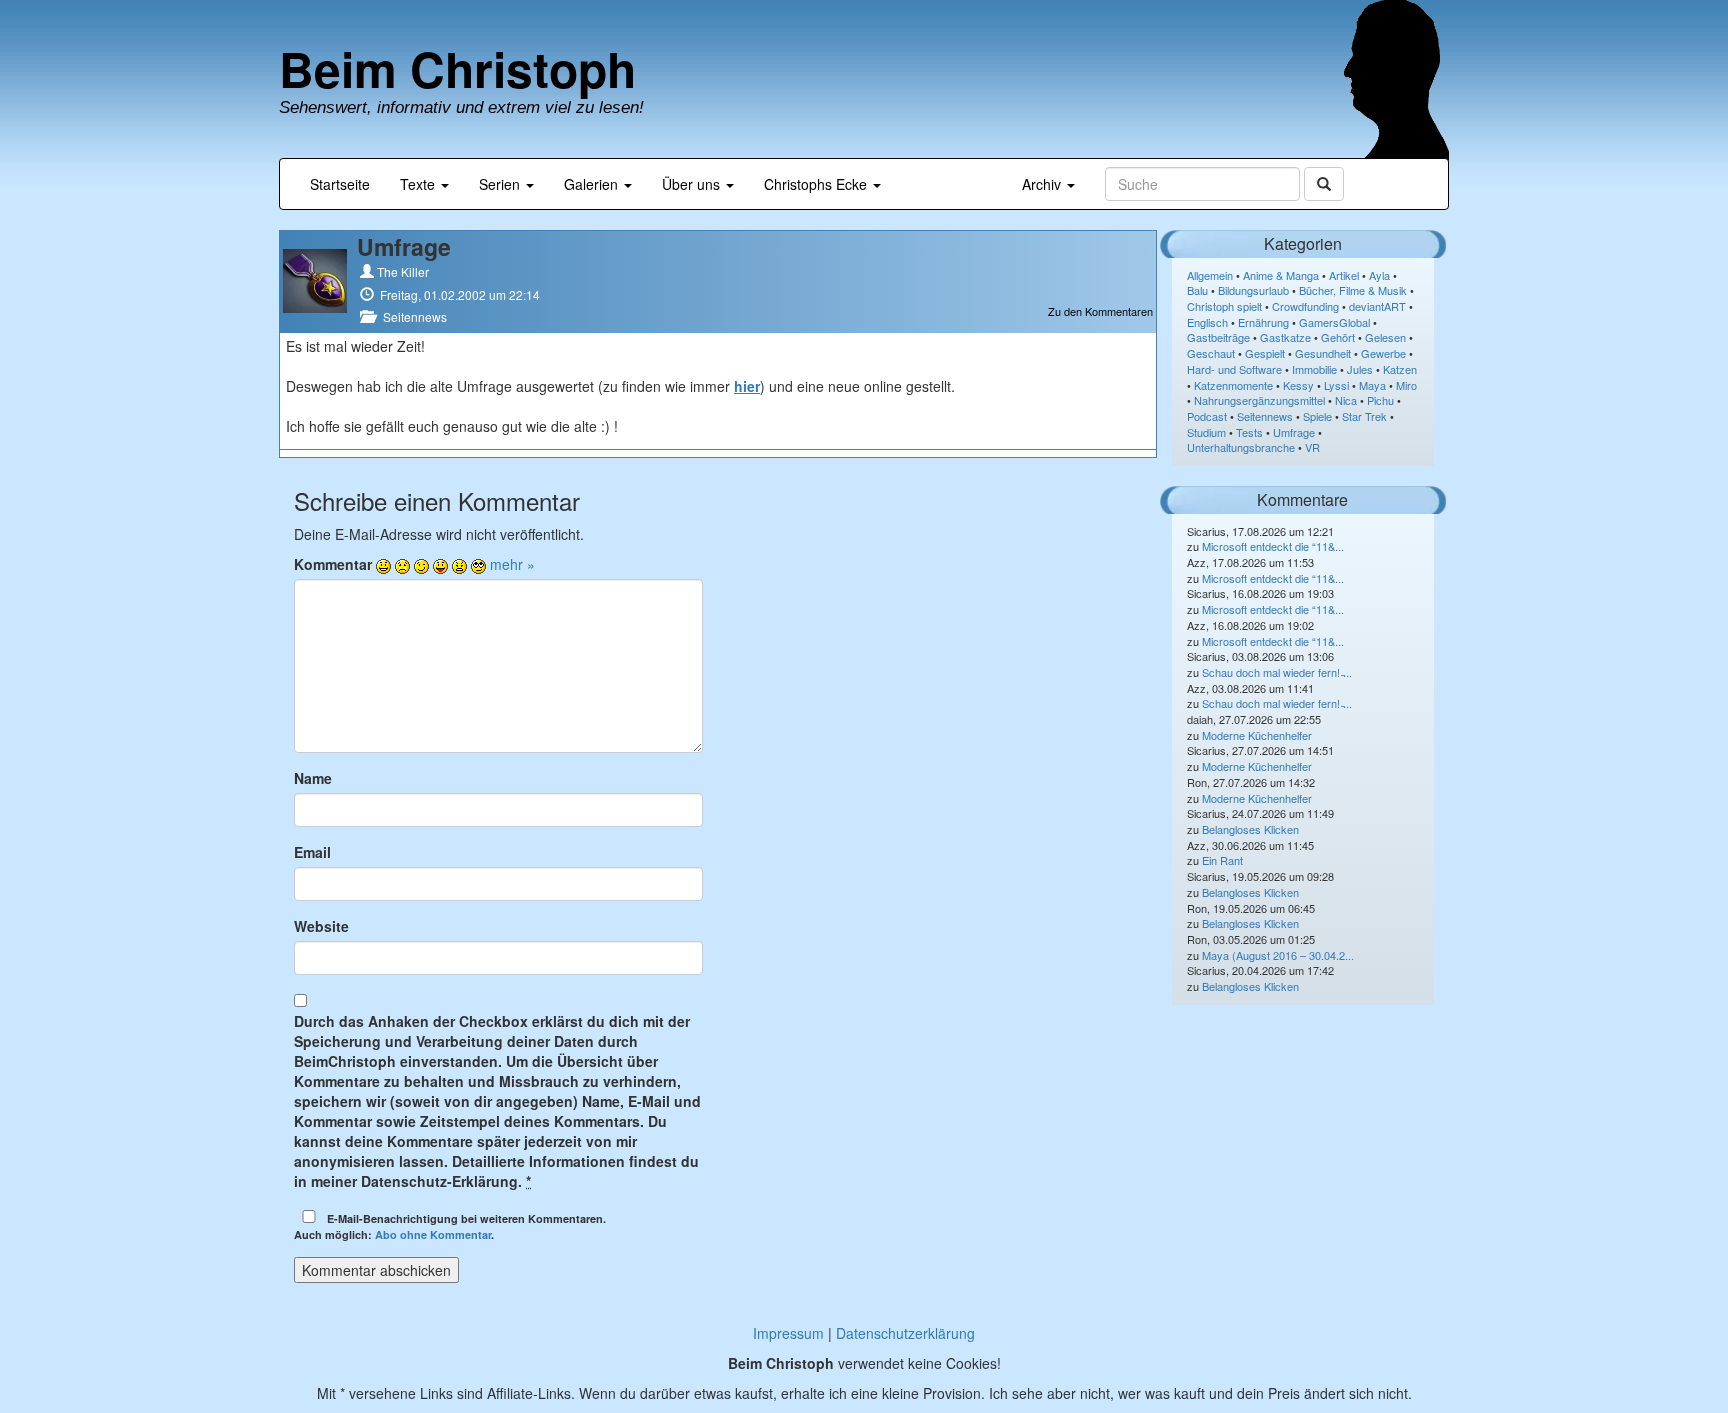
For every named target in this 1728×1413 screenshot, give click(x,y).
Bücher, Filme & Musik (1353, 290)
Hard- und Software (1234, 369)
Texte (419, 184)
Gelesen (1385, 337)
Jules (1360, 369)
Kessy (1298, 385)
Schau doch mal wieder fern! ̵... (1277, 672)
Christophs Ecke (817, 184)
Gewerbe (1383, 353)
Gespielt (1265, 353)
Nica (1346, 400)
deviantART (1377, 306)
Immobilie (1314, 369)
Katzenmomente (1233, 385)
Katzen (1400, 369)
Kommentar (333, 564)
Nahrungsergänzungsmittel (1259, 400)
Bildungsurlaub (1253, 290)
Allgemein (1210, 275)
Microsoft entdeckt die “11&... (1273, 546)
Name (313, 778)
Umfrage (1294, 432)
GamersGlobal (1334, 322)
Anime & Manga (1281, 275)
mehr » (512, 564)
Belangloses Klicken (1250, 829)
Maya (1372, 385)
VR (1312, 447)
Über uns (693, 184)
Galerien (593, 184)
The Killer (403, 271)
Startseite (340, 184)
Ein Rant (1222, 860)
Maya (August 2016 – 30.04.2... (1278, 955)
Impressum (788, 1333)
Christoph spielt (1224, 306)
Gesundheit (1323, 353)
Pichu (1380, 400)
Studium (1206, 432)
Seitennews (415, 316)
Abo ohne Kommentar (433, 1234)
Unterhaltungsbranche (1241, 447)
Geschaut (1211, 353)
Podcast (1207, 416)
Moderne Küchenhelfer (1257, 735)
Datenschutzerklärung (905, 1333)
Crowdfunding (1305, 306)
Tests (1249, 432)
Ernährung (1263, 322)
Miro (1406, 385)
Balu (1197, 290)
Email (312, 852)
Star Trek (1364, 416)
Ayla (1379, 275)
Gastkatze (1285, 337)
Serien (501, 184)
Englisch (1207, 322)
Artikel (1344, 275)
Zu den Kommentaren (1100, 311)
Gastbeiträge (1218, 337)
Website (321, 926)
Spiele (1317, 416)
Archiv (1043, 184)
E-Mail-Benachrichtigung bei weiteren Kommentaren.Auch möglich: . (450, 1226)
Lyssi (1336, 385)
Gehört (1338, 337)
